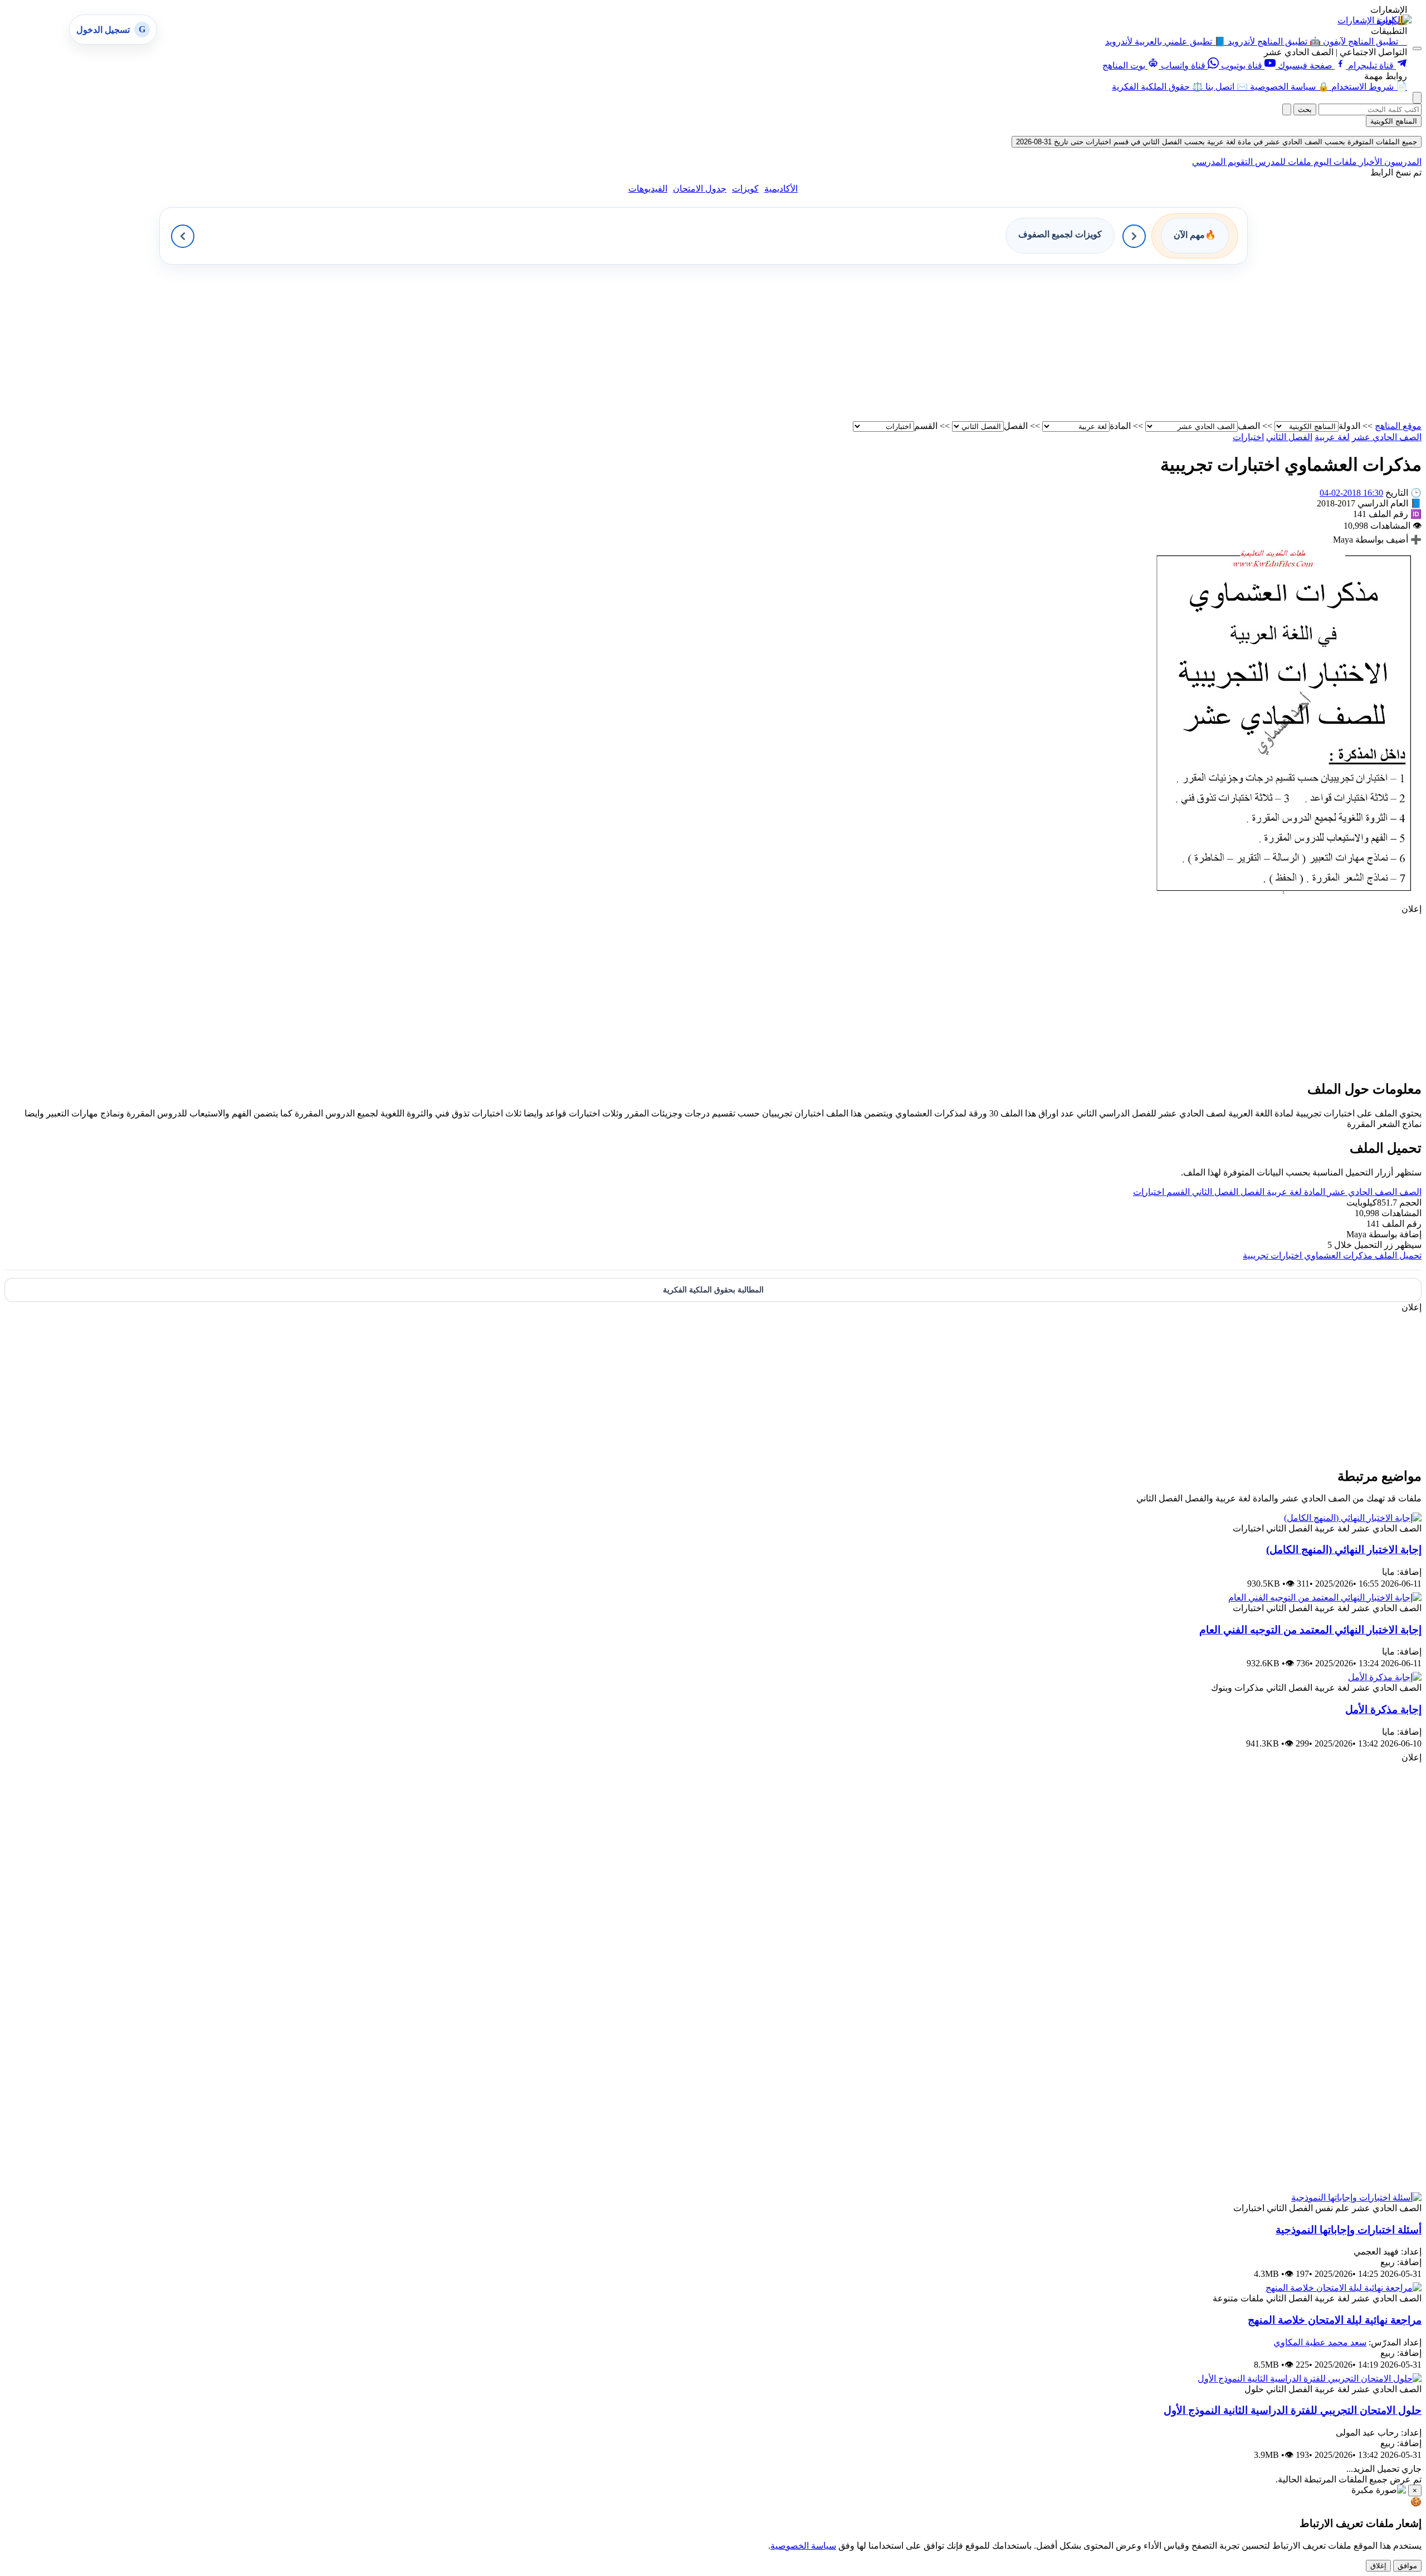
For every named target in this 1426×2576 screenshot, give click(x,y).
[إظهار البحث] (1417, 98)
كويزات (745, 189)
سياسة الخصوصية (803, 2546)
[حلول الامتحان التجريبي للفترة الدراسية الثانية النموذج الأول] (1310, 2379)
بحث (1305, 109)
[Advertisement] (1087, 343)
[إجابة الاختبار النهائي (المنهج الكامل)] (1353, 1518)
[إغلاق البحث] (1287, 109)
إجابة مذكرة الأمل (1383, 1709)
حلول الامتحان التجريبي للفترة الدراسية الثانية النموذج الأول (1293, 2410)
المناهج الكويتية (1394, 121)
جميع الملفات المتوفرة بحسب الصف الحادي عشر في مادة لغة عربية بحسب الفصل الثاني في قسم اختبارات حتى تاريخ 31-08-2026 (1217, 142)
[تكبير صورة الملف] (1284, 898)
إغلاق (1378, 2566)
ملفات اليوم (1334, 162)
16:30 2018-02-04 (1351, 493)
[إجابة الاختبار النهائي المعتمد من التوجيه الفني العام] (1325, 1597)
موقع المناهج (1398, 426)
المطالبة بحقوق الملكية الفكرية (713, 1290)
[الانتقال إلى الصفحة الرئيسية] (1394, 20)
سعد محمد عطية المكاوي (1320, 2342)
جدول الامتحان (700, 189)
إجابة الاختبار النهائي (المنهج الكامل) (1344, 1550)
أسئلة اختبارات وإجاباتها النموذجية (1349, 2230)
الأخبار (1369, 162)
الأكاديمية (781, 189)
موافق (1407, 2566)
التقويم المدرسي (1222, 162)
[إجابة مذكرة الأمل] (1385, 1677)
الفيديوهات (648, 189)
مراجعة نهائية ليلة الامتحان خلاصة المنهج (1335, 2320)
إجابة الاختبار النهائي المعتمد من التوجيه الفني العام (1310, 1630)
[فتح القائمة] (1417, 48)
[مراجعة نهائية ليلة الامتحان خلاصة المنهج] (1344, 2288)
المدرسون (1402, 162)
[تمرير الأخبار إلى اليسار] (183, 236)
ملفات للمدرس (1282, 162)
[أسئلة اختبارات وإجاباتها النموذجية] (1356, 2197)
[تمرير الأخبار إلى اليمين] (1134, 236)
